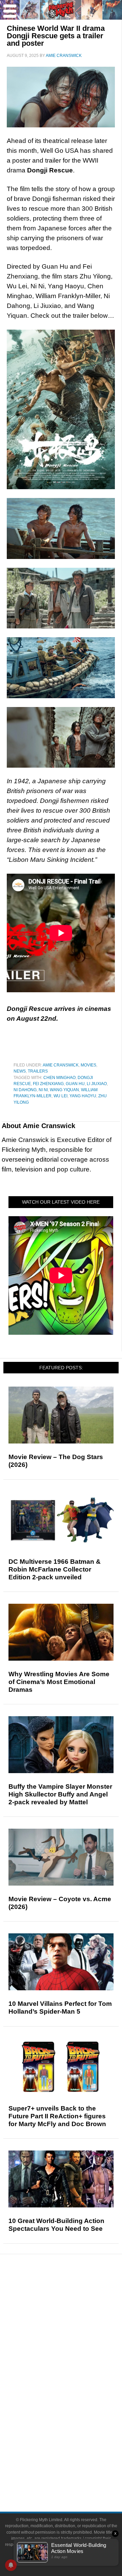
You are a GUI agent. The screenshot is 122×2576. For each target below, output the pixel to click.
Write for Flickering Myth (75, 2477)
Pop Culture (75, 2363)
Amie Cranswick (61, 1065)
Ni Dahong (25, 1090)
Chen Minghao (59, 1078)
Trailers (38, 1071)
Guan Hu (75, 1084)
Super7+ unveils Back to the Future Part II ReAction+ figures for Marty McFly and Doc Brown (57, 2116)
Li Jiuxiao (97, 1084)
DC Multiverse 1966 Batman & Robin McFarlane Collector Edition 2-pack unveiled (55, 1569)
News (20, 1071)
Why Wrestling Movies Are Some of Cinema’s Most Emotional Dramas (59, 1682)
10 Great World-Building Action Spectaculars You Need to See (56, 2225)
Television (75, 2384)
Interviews (75, 2339)
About (75, 2444)
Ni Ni (43, 1090)
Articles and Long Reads (75, 2328)
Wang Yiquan (64, 1090)
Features (75, 2318)
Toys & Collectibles (75, 2420)
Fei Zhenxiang (48, 1084)
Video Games (75, 2408)
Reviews (75, 2306)
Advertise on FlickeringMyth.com (75, 2465)
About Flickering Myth (75, 2454)
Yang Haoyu (83, 1096)
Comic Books (75, 2396)
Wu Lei (60, 1096)
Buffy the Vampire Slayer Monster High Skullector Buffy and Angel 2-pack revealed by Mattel (60, 1794)
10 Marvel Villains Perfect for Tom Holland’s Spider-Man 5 (60, 2008)
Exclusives (75, 2351)
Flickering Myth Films (75, 2432)
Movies (88, 1065)
